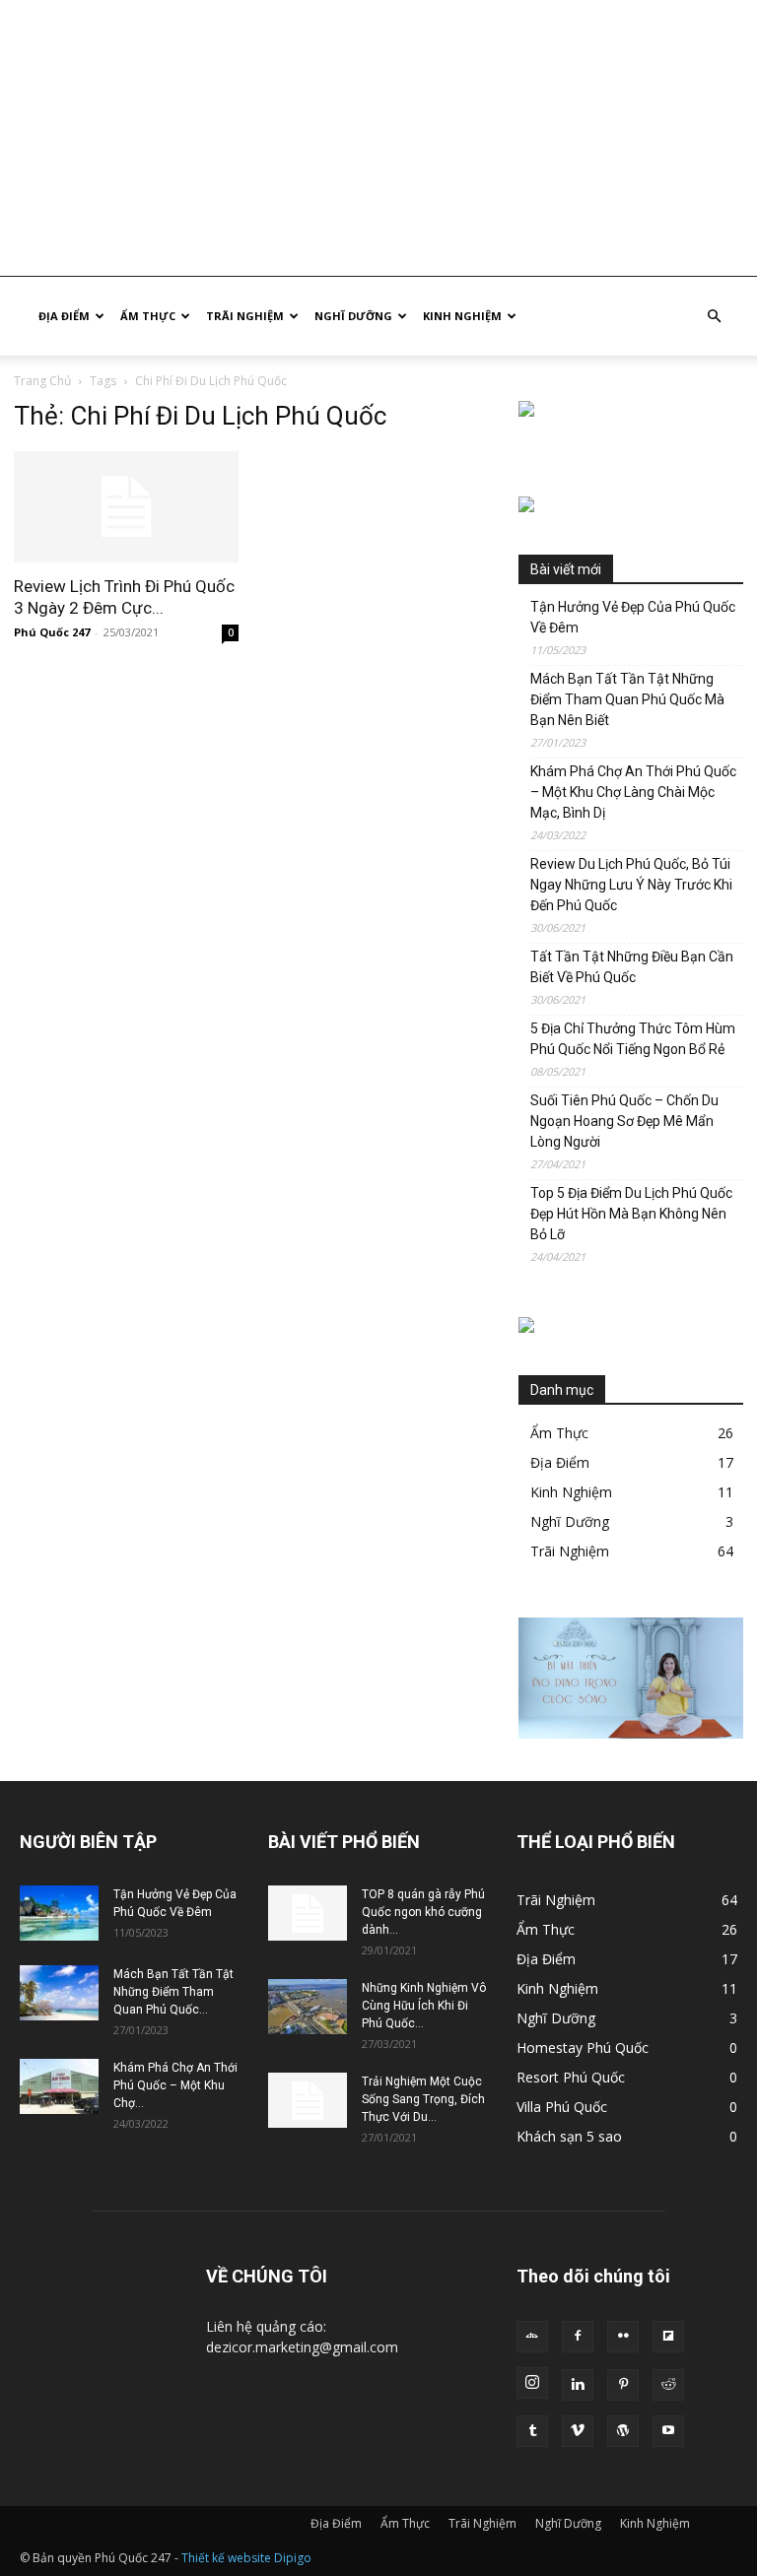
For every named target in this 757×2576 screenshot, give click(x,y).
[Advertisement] (378, 138)
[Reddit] (668, 2385)
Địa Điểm (64, 316)
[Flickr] (623, 2337)
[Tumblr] (532, 2431)
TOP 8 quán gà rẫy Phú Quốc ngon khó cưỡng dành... (423, 1912)
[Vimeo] (578, 2431)
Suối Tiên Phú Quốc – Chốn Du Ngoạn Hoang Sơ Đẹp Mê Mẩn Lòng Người (624, 1121)
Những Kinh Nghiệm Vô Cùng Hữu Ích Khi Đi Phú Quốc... (424, 2006)
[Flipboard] (668, 2337)
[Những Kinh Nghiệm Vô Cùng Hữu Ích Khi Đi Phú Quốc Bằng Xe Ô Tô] (308, 2007)
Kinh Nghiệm (462, 316)
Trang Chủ (42, 381)
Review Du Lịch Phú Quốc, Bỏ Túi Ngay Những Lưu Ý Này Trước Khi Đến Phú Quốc (631, 885)
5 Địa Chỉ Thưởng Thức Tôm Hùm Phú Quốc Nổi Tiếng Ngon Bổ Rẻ (633, 1039)
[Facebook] (578, 2337)
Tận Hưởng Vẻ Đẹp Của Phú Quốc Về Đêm (633, 617)
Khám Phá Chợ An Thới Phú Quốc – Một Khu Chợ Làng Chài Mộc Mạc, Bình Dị (633, 792)
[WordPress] (623, 2431)
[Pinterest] (623, 2385)
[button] (714, 317)
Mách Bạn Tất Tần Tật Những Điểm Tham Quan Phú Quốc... (173, 1992)
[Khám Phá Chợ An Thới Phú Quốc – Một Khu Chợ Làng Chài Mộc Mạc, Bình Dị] (59, 2086)
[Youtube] (668, 2431)
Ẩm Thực (148, 316)
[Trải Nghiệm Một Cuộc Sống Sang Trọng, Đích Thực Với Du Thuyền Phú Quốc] (308, 2100)
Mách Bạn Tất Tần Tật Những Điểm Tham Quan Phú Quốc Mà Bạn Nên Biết (627, 699)
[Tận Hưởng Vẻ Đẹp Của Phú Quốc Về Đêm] (59, 1913)
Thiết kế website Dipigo (246, 2558)
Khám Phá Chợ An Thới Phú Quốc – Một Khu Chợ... (175, 2085)
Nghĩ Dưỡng (353, 316)
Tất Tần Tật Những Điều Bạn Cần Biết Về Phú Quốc (632, 967)
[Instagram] (532, 2383)
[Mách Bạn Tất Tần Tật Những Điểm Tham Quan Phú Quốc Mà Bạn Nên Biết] (59, 1993)
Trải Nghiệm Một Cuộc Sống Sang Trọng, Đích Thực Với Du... (423, 2099)
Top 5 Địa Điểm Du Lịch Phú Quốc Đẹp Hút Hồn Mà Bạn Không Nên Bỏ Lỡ (631, 1214)
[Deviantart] (532, 2337)
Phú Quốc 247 (52, 632)
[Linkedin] (578, 2385)
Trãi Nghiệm (245, 316)
